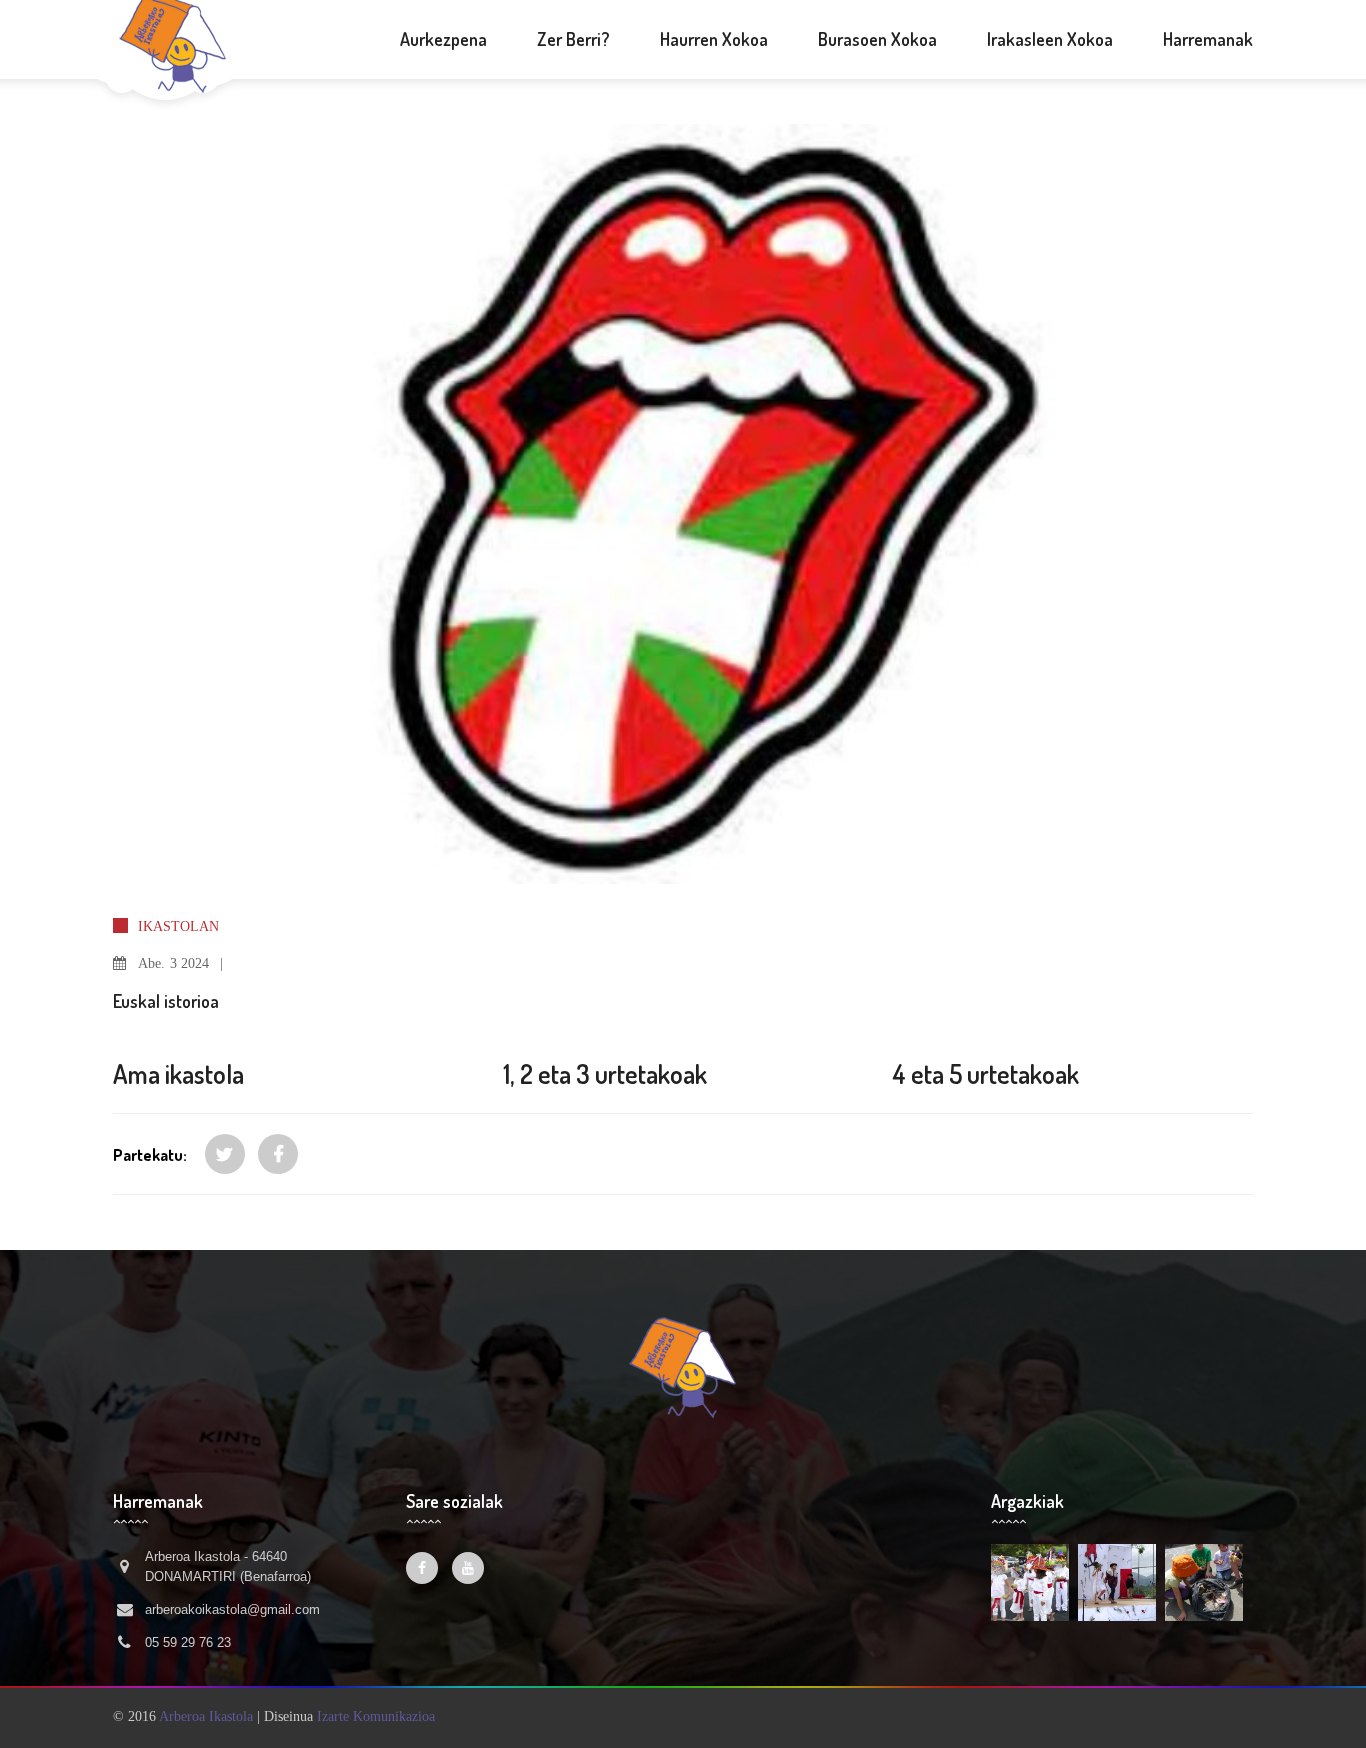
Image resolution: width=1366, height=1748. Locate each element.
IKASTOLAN (178, 926)
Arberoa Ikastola (206, 1716)
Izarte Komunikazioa (376, 1716)
